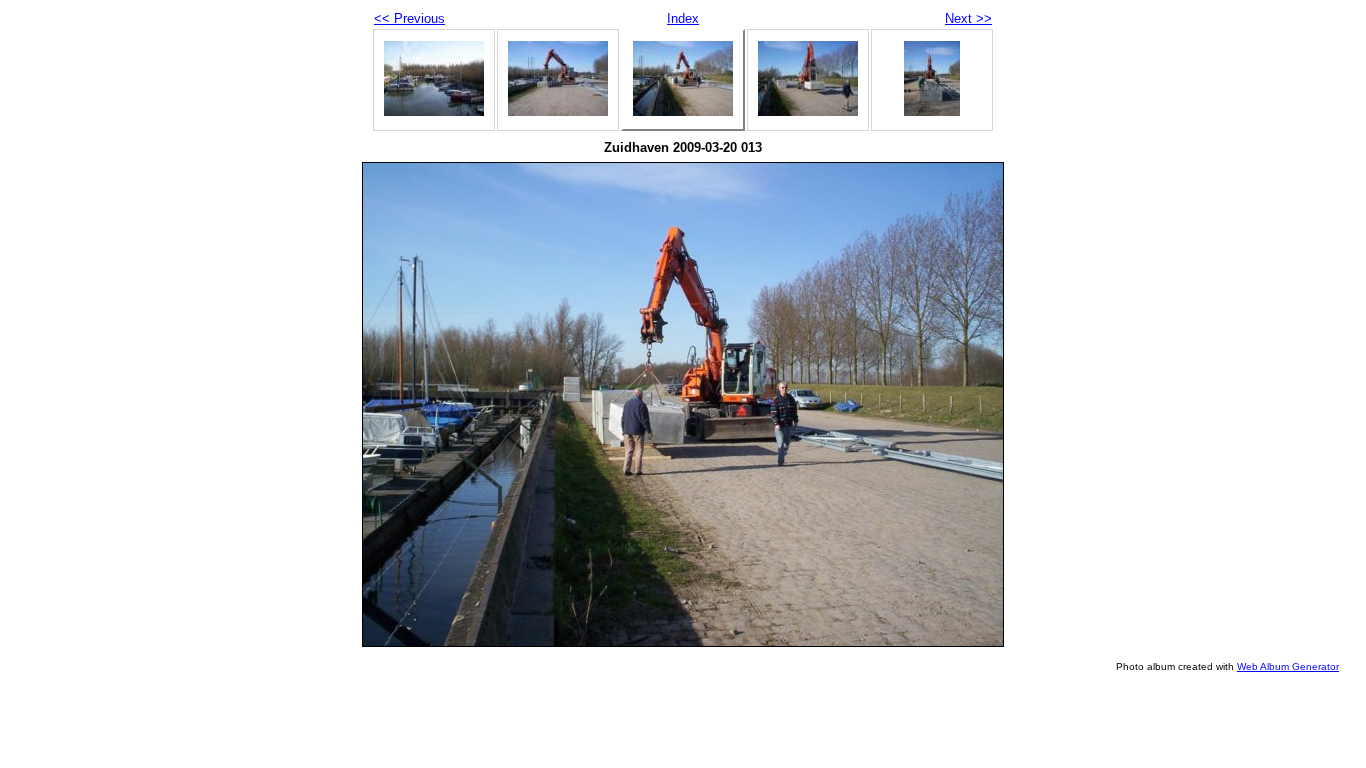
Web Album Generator (1288, 666)
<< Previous (409, 18)
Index (683, 18)
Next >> (968, 18)
